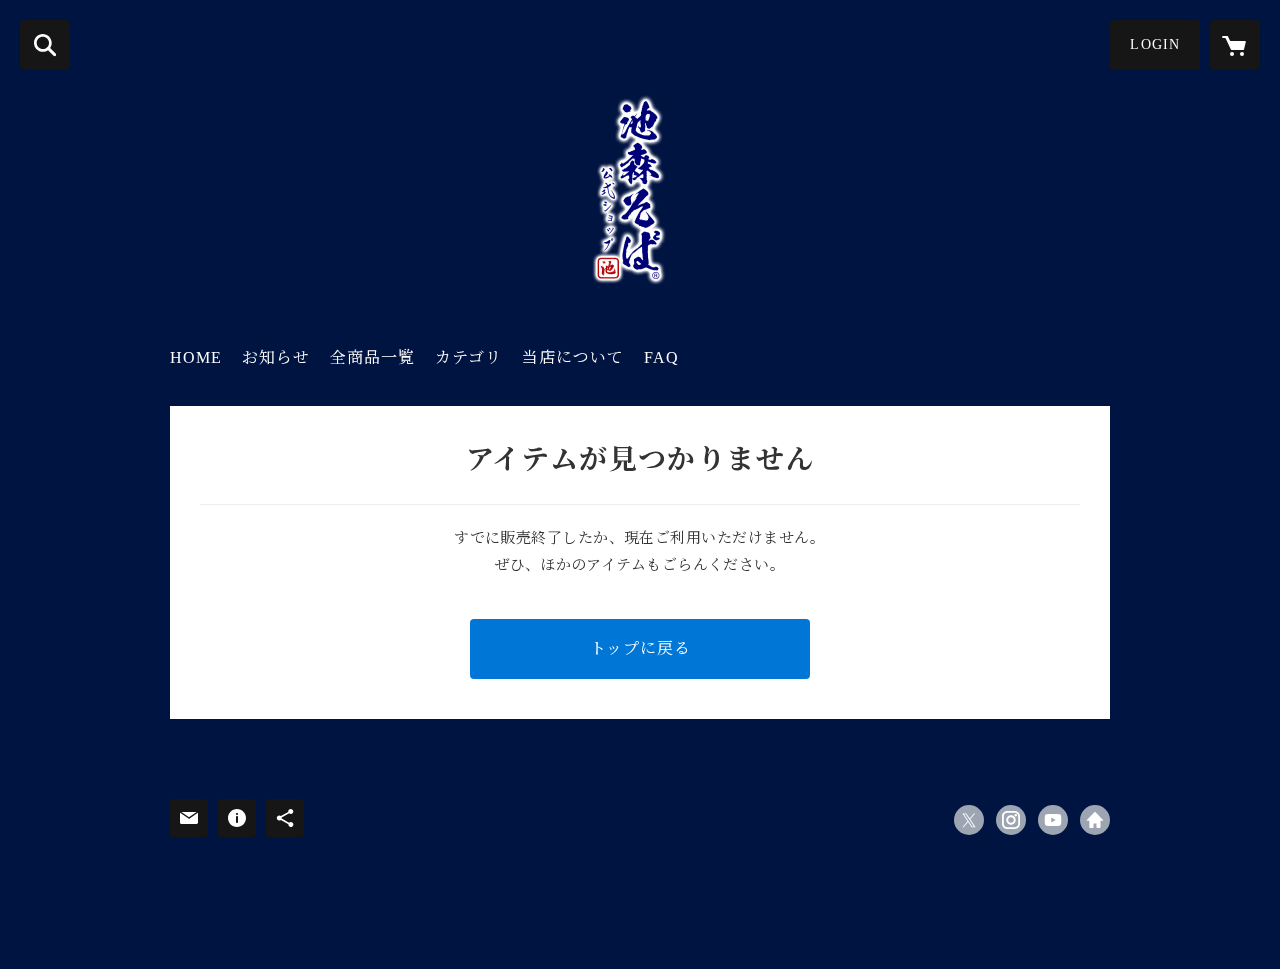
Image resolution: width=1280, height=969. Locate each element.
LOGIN (1155, 44)
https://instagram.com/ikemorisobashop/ (1011, 820)
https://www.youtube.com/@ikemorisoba (1053, 820)
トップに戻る (640, 648)
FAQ (661, 357)
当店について (573, 357)
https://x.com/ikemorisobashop (969, 820)
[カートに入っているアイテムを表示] (1235, 45)
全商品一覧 (372, 357)
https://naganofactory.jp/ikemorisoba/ (1095, 820)
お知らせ (276, 357)
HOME (196, 357)
